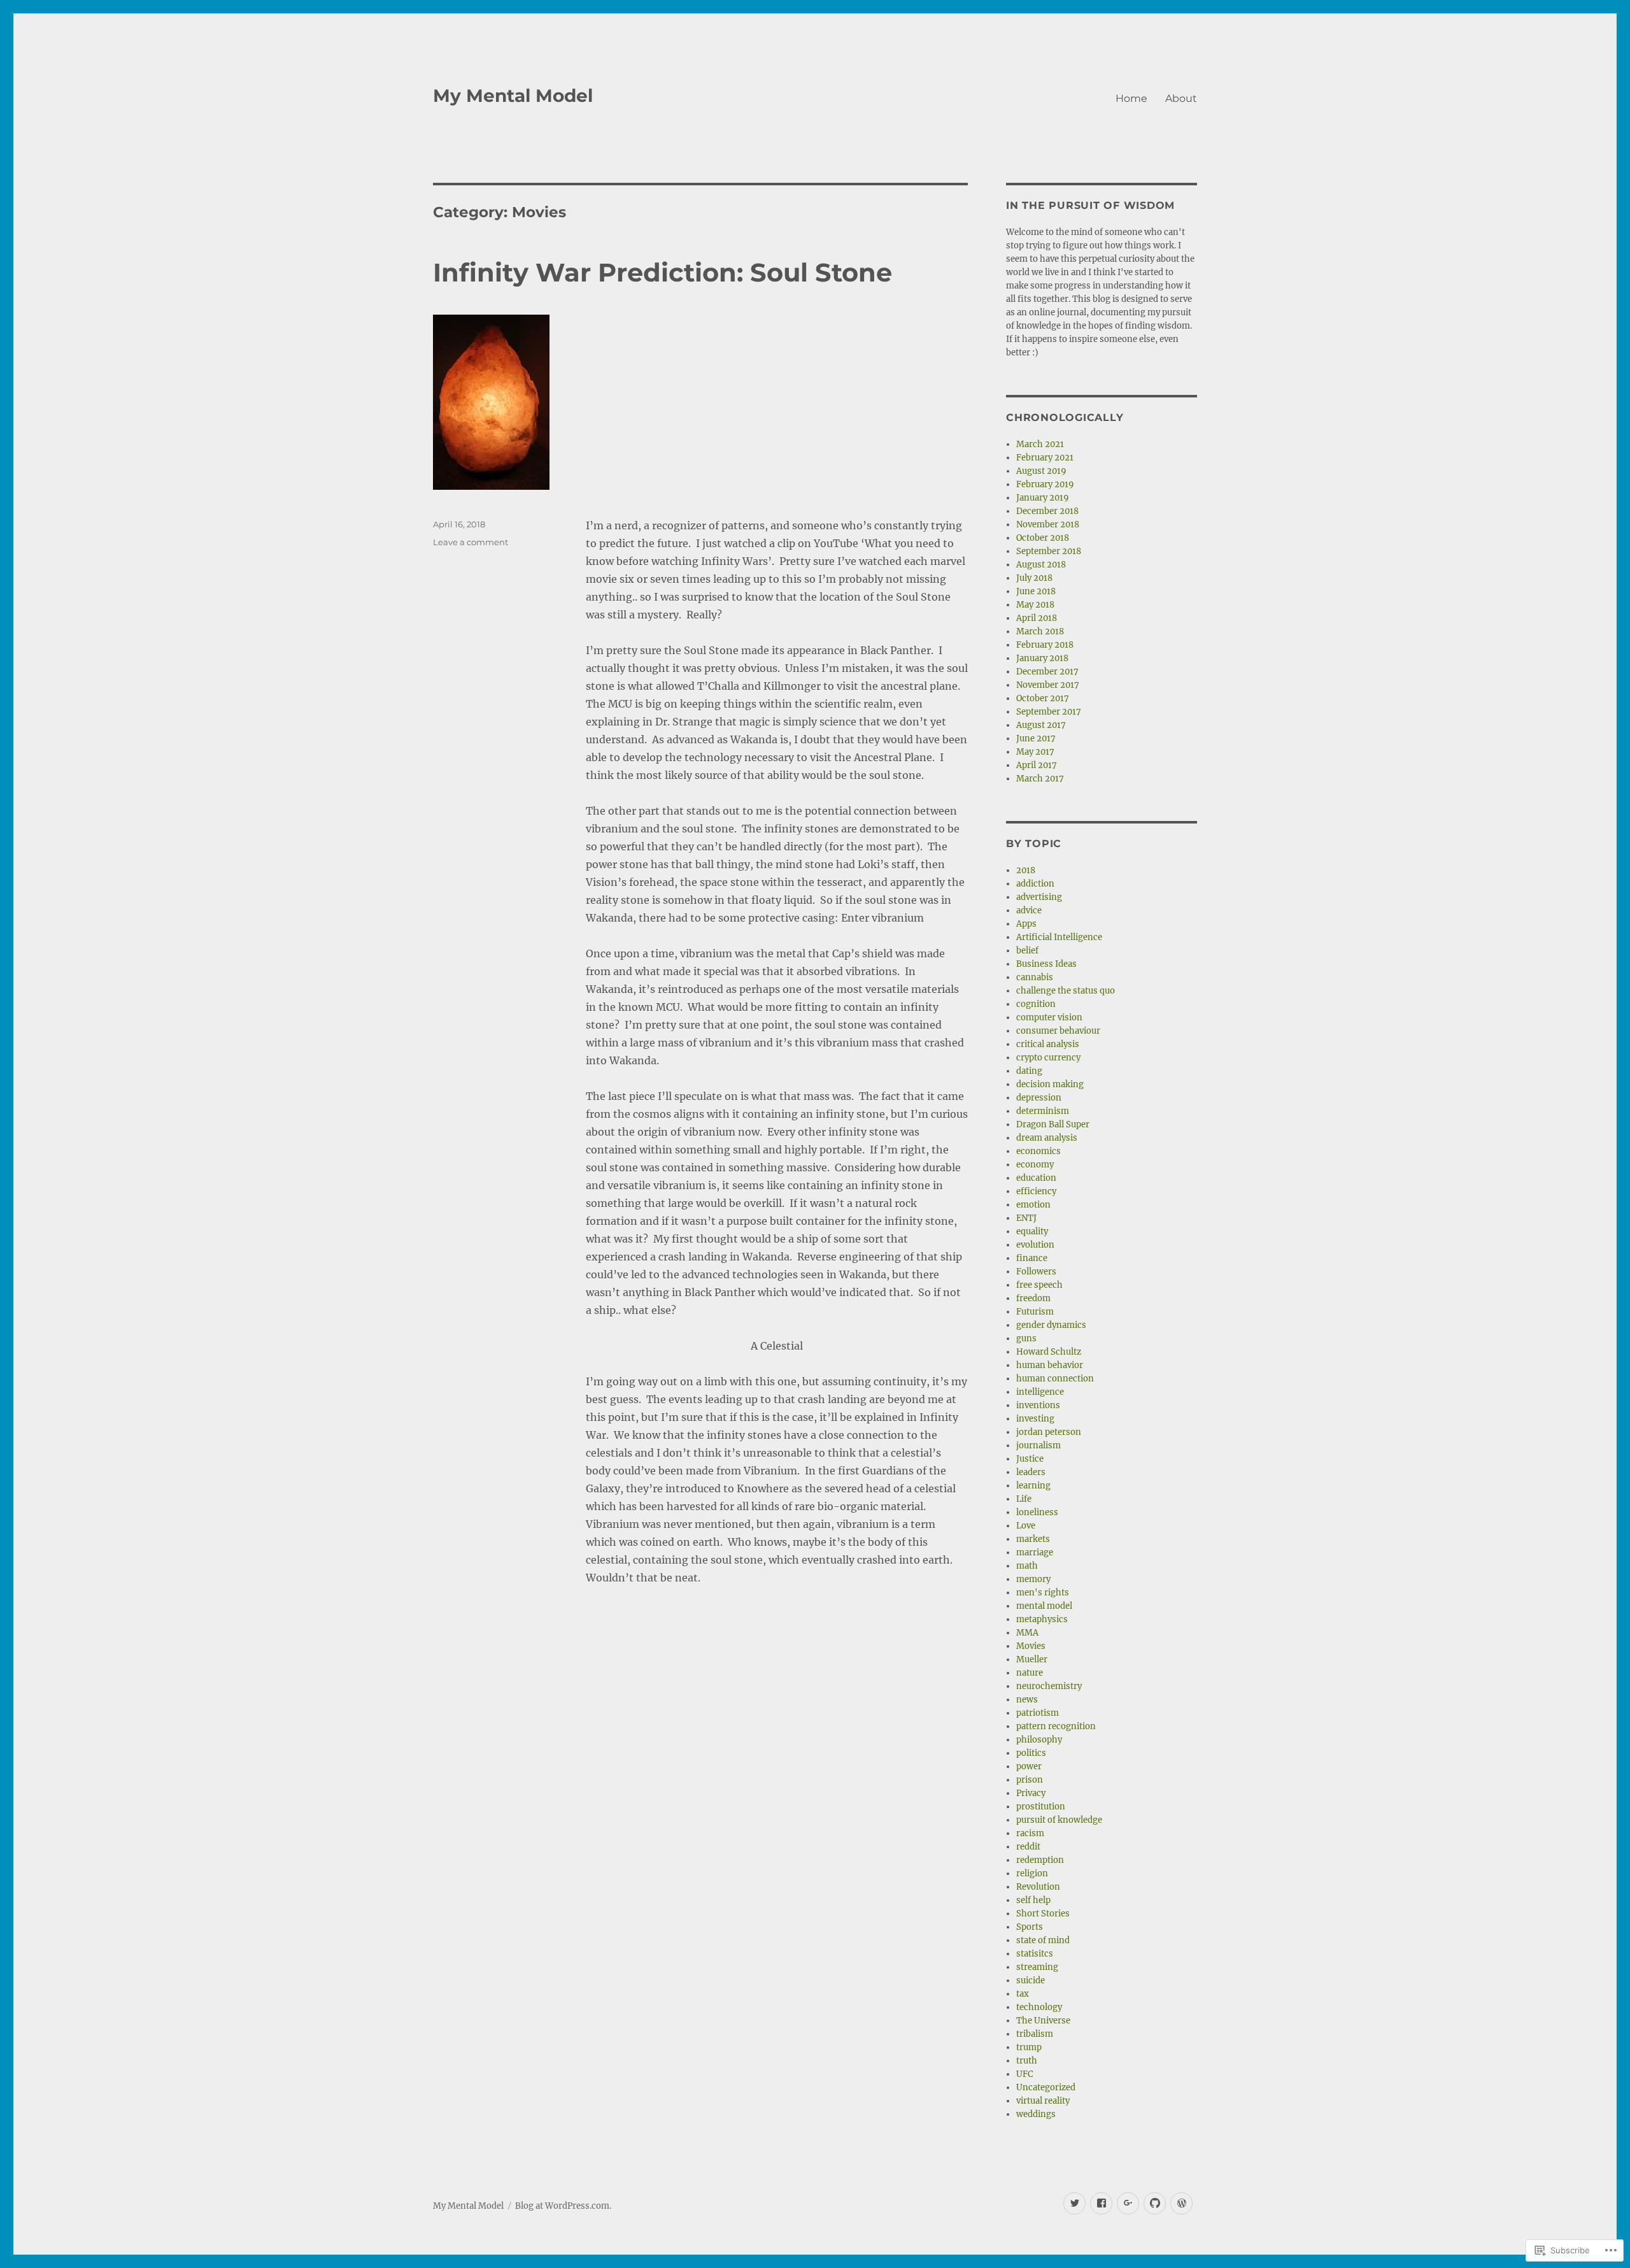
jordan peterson (1049, 1432)
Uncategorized (1046, 2087)
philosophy (1039, 1740)
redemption (1040, 1860)
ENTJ (1026, 1218)
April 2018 (1037, 618)
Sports (1030, 1927)
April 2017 (1037, 765)
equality (1032, 1231)
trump (1029, 2047)
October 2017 (1043, 698)
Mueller (1032, 1659)
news (1027, 1700)
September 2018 (1049, 551)
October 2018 (1043, 538)
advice (1029, 910)
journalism (1038, 1445)
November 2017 (1048, 685)
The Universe (1043, 2021)
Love (1026, 1526)
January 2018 (1042, 658)
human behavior (1050, 1365)
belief (1027, 951)
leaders (1031, 1472)
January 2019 (1043, 498)
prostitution (1041, 1807)
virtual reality (1043, 2101)
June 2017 (1036, 738)
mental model (1044, 1606)
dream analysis (1047, 1138)
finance (1032, 1258)
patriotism (1038, 1713)
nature (1030, 1673)
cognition (1036, 1004)
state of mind (1043, 1940)
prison (1030, 1780)
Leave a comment (471, 542)
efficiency (1036, 1191)
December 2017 (1047, 672)
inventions (1038, 1405)
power (1029, 1766)
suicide (1031, 1980)
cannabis (1035, 977)
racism (1030, 1833)
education (1036, 1178)
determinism (1043, 1111)
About (1181, 98)
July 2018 (1034, 578)
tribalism (1035, 2034)
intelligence (1040, 1392)
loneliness (1037, 1512)
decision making (1050, 1084)
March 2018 (1040, 631)
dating (1029, 1071)
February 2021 (1045, 458)
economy (1035, 1165)
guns (1026, 1338)
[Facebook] (1101, 2203)
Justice (1030, 1459)
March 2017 (1040, 779)
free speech (1039, 1285)
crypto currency (1048, 1058)
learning (1033, 1486)
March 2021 (1040, 444)
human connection (1055, 1379)
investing (1035, 1419)
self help (1033, 1900)
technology (1039, 2007)
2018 (1026, 870)
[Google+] (1128, 2203)
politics (1031, 1753)
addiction (1035, 884)
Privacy (1031, 1793)
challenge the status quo (1066, 991)
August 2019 (1041, 471)
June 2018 (1036, 591)
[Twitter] (1074, 2203)
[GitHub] (1155, 2203)
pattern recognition (1056, 1726)
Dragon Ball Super (1053, 1124)
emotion (1033, 1205)
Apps (1026, 924)
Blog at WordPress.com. (563, 2206)
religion (1032, 1873)
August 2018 (1041, 565)
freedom (1033, 1298)
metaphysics (1042, 1619)
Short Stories (1043, 1914)
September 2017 (1049, 712)
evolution (1035, 1245)
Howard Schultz (1049, 1352)
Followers (1036, 1272)
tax (1023, 1994)
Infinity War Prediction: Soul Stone (663, 272)
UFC (1024, 2074)
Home (1131, 98)
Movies (1031, 1646)
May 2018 (1035, 605)
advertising (1039, 897)
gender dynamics (1051, 1325)
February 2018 (1045, 645)
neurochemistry (1049, 1686)
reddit (1028, 1847)
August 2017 (1041, 725)
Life (1024, 1499)
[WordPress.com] (1181, 2203)
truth (1027, 2061)
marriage (1035, 1552)
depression (1039, 1098)
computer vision (1049, 1017)
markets (1033, 1539)
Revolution (1038, 1887)
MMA (1027, 1633)
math (1027, 1566)
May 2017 (1035, 752)
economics (1038, 1151)
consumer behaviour (1058, 1031)
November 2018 (1048, 524)
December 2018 (1047, 511)
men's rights (1043, 1593)
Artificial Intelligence (1059, 937)
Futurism (1035, 1312)
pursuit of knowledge (1059, 1820)
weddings (1036, 2114)
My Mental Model (513, 96)
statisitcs (1035, 1954)
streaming (1037, 1967)
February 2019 (1045, 484)
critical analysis (1048, 1044)
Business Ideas (1046, 964)
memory (1033, 1579)
